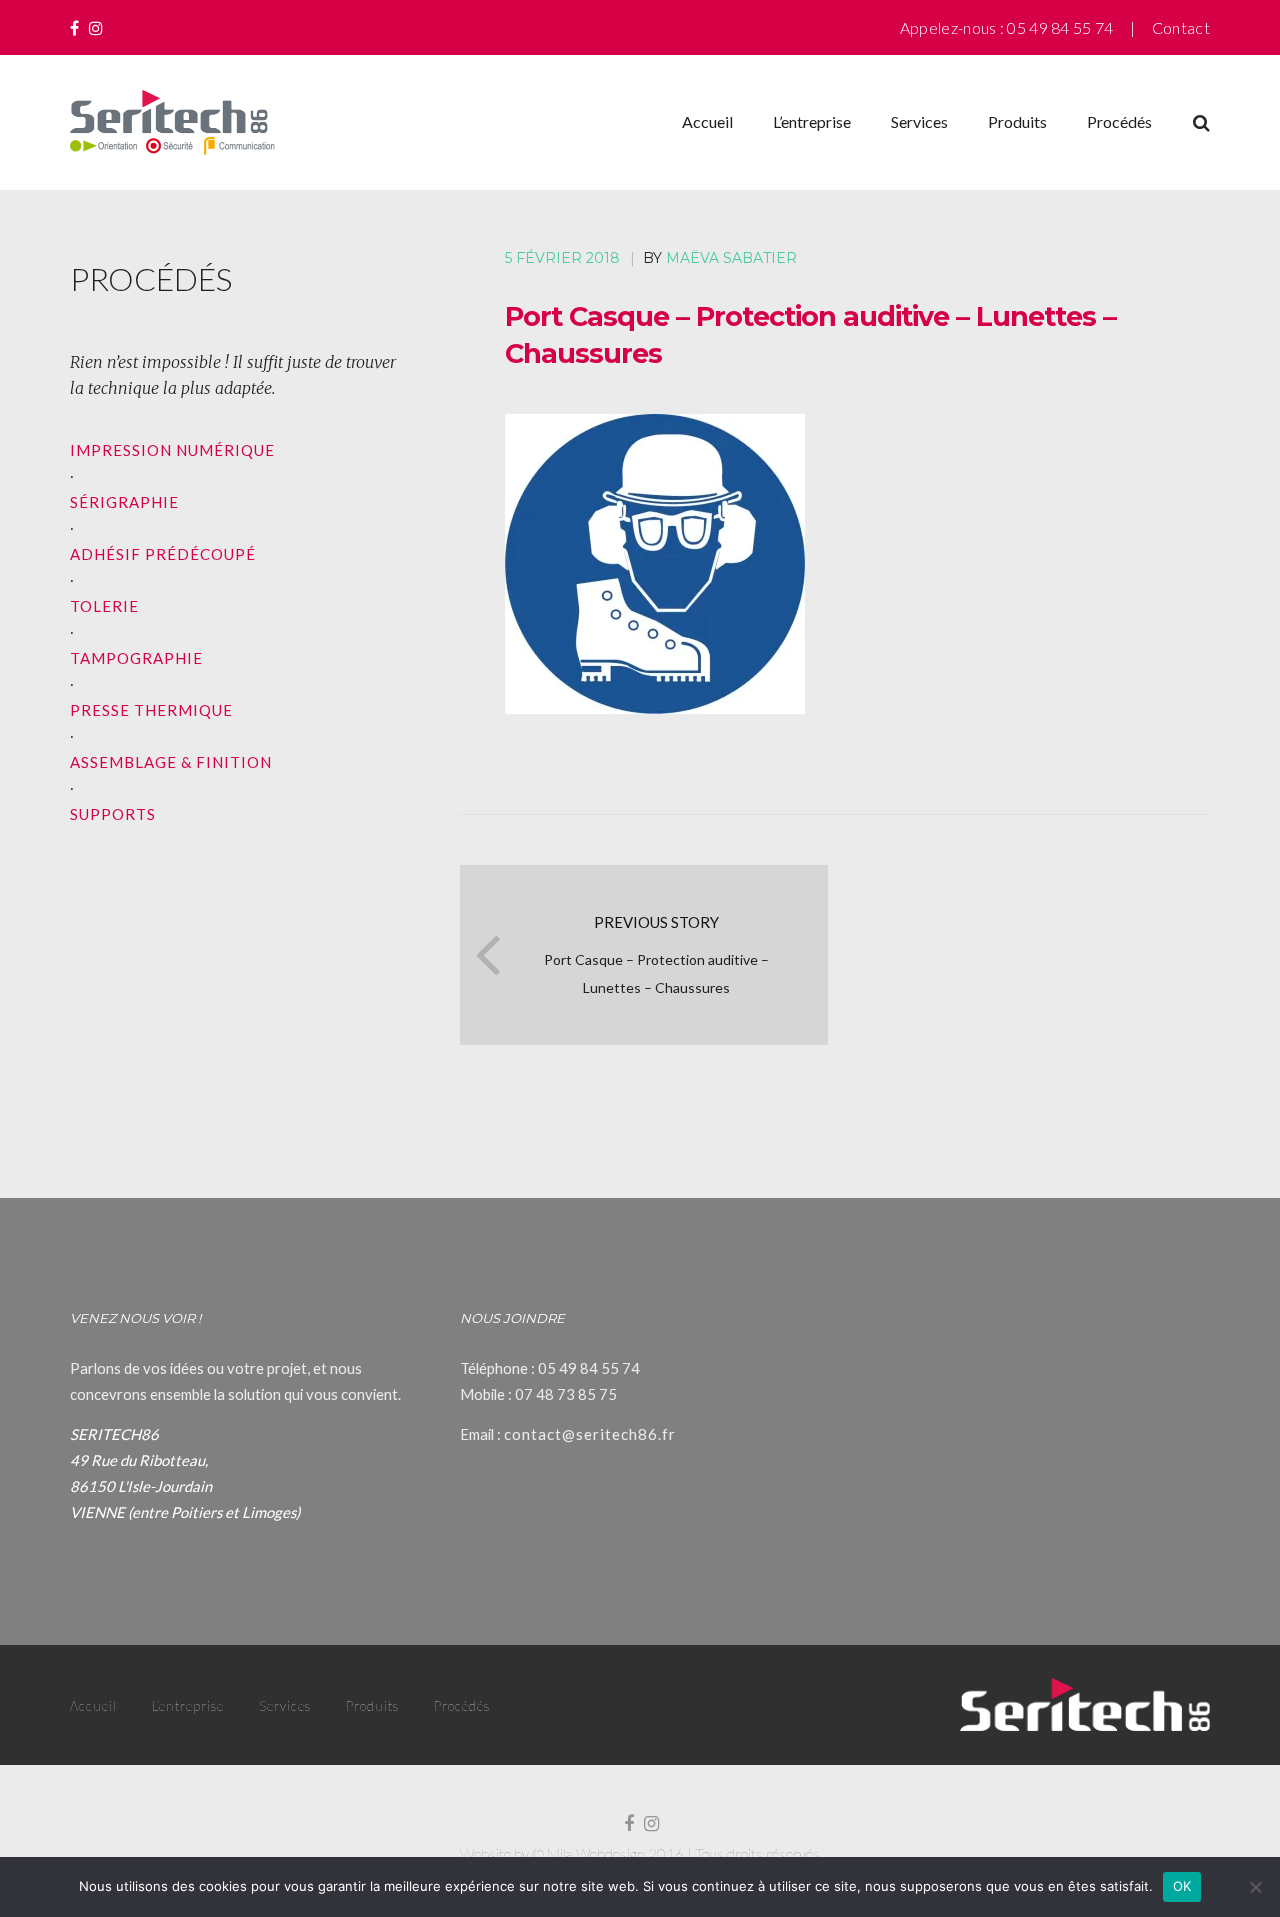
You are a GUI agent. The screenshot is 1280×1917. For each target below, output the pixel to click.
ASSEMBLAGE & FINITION (171, 762)
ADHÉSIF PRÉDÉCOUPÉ (163, 554)
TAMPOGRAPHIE (136, 658)
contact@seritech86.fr (590, 1434)
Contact (1181, 27)
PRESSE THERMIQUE (151, 710)
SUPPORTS (113, 814)
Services (919, 121)
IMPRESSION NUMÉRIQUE (172, 450)
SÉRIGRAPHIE (124, 502)
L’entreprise (812, 121)
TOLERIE (104, 606)
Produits (1017, 121)
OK (1182, 1886)
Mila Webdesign (596, 1854)
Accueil (707, 121)
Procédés (1119, 121)
